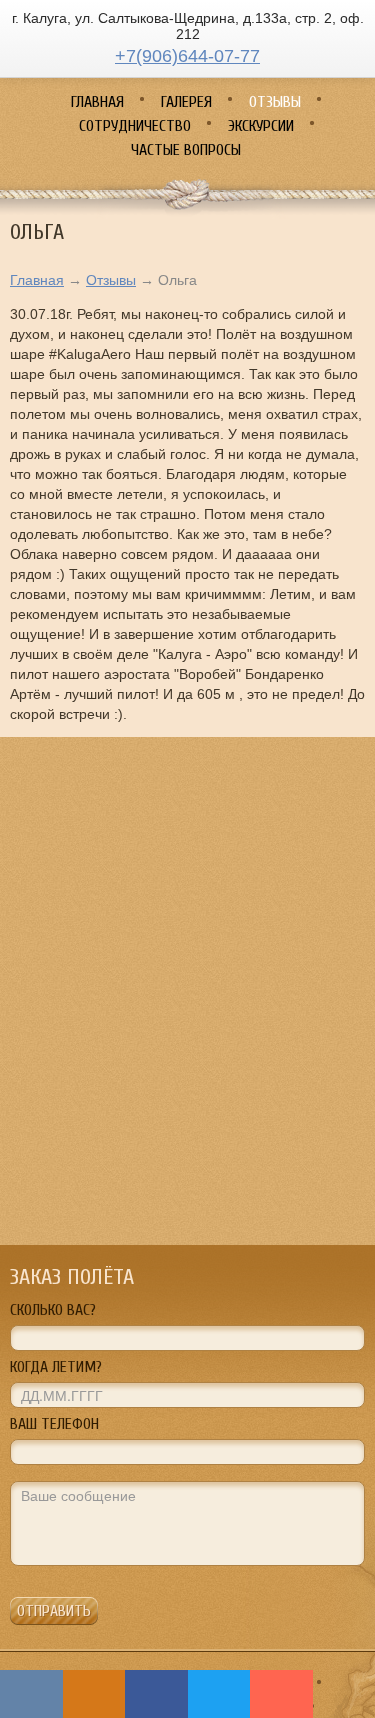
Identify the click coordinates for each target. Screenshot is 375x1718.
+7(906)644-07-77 (187, 56)
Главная (37, 280)
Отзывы (111, 280)
